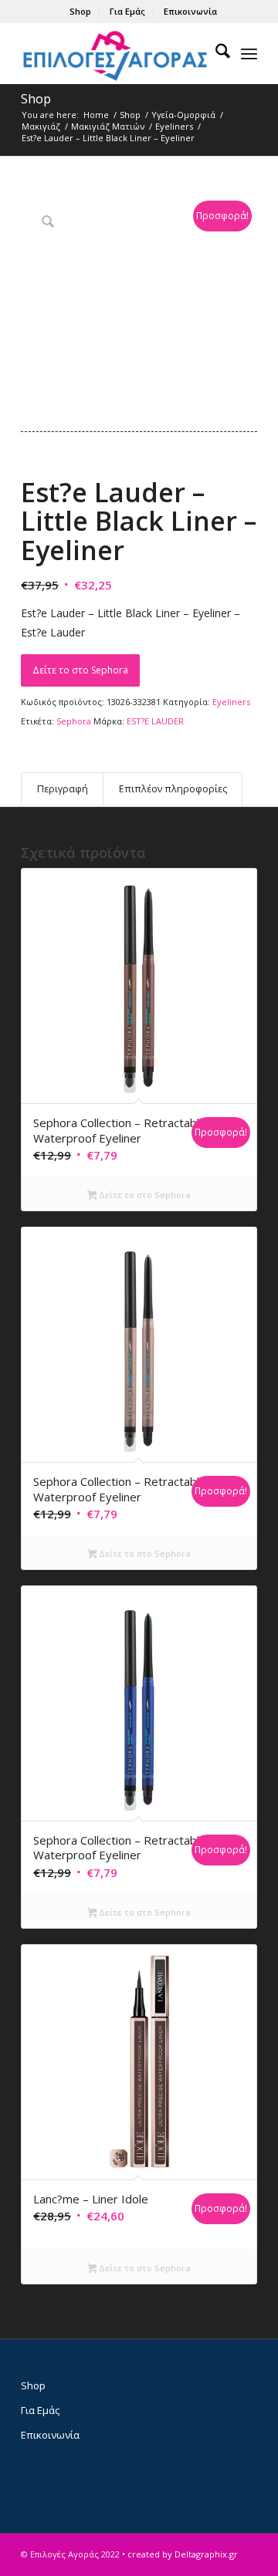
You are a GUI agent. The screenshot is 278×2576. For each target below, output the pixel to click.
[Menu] (249, 53)
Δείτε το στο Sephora (80, 670)
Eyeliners (231, 702)
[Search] (215, 53)
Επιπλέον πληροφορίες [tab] (173, 789)
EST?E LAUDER (155, 721)
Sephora (74, 721)
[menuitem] (81, 12)
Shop (80, 11)
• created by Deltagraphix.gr (180, 2554)
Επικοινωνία (190, 11)
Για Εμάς (127, 11)
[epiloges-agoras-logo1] (115, 53)
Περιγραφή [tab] (63, 789)
